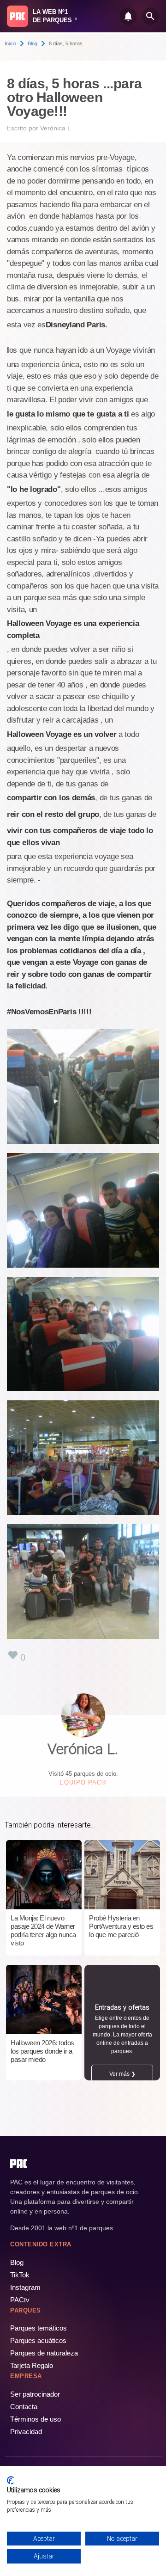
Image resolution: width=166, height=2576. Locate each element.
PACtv (20, 2300)
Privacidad (26, 2432)
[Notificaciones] (128, 16)
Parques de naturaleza (44, 2353)
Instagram (25, 2287)
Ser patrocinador (35, 2394)
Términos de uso (36, 2419)
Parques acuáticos (38, 2340)
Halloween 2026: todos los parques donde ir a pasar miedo (42, 2051)
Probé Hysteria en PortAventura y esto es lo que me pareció (121, 1926)
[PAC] (18, 16)
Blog (33, 43)
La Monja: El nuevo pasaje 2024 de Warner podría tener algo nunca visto (43, 1930)
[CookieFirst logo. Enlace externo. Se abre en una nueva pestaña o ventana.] (10, 2480)
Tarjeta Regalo (32, 2365)
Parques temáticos (39, 2328)
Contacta (24, 2407)
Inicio (10, 43)
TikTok (20, 2275)
